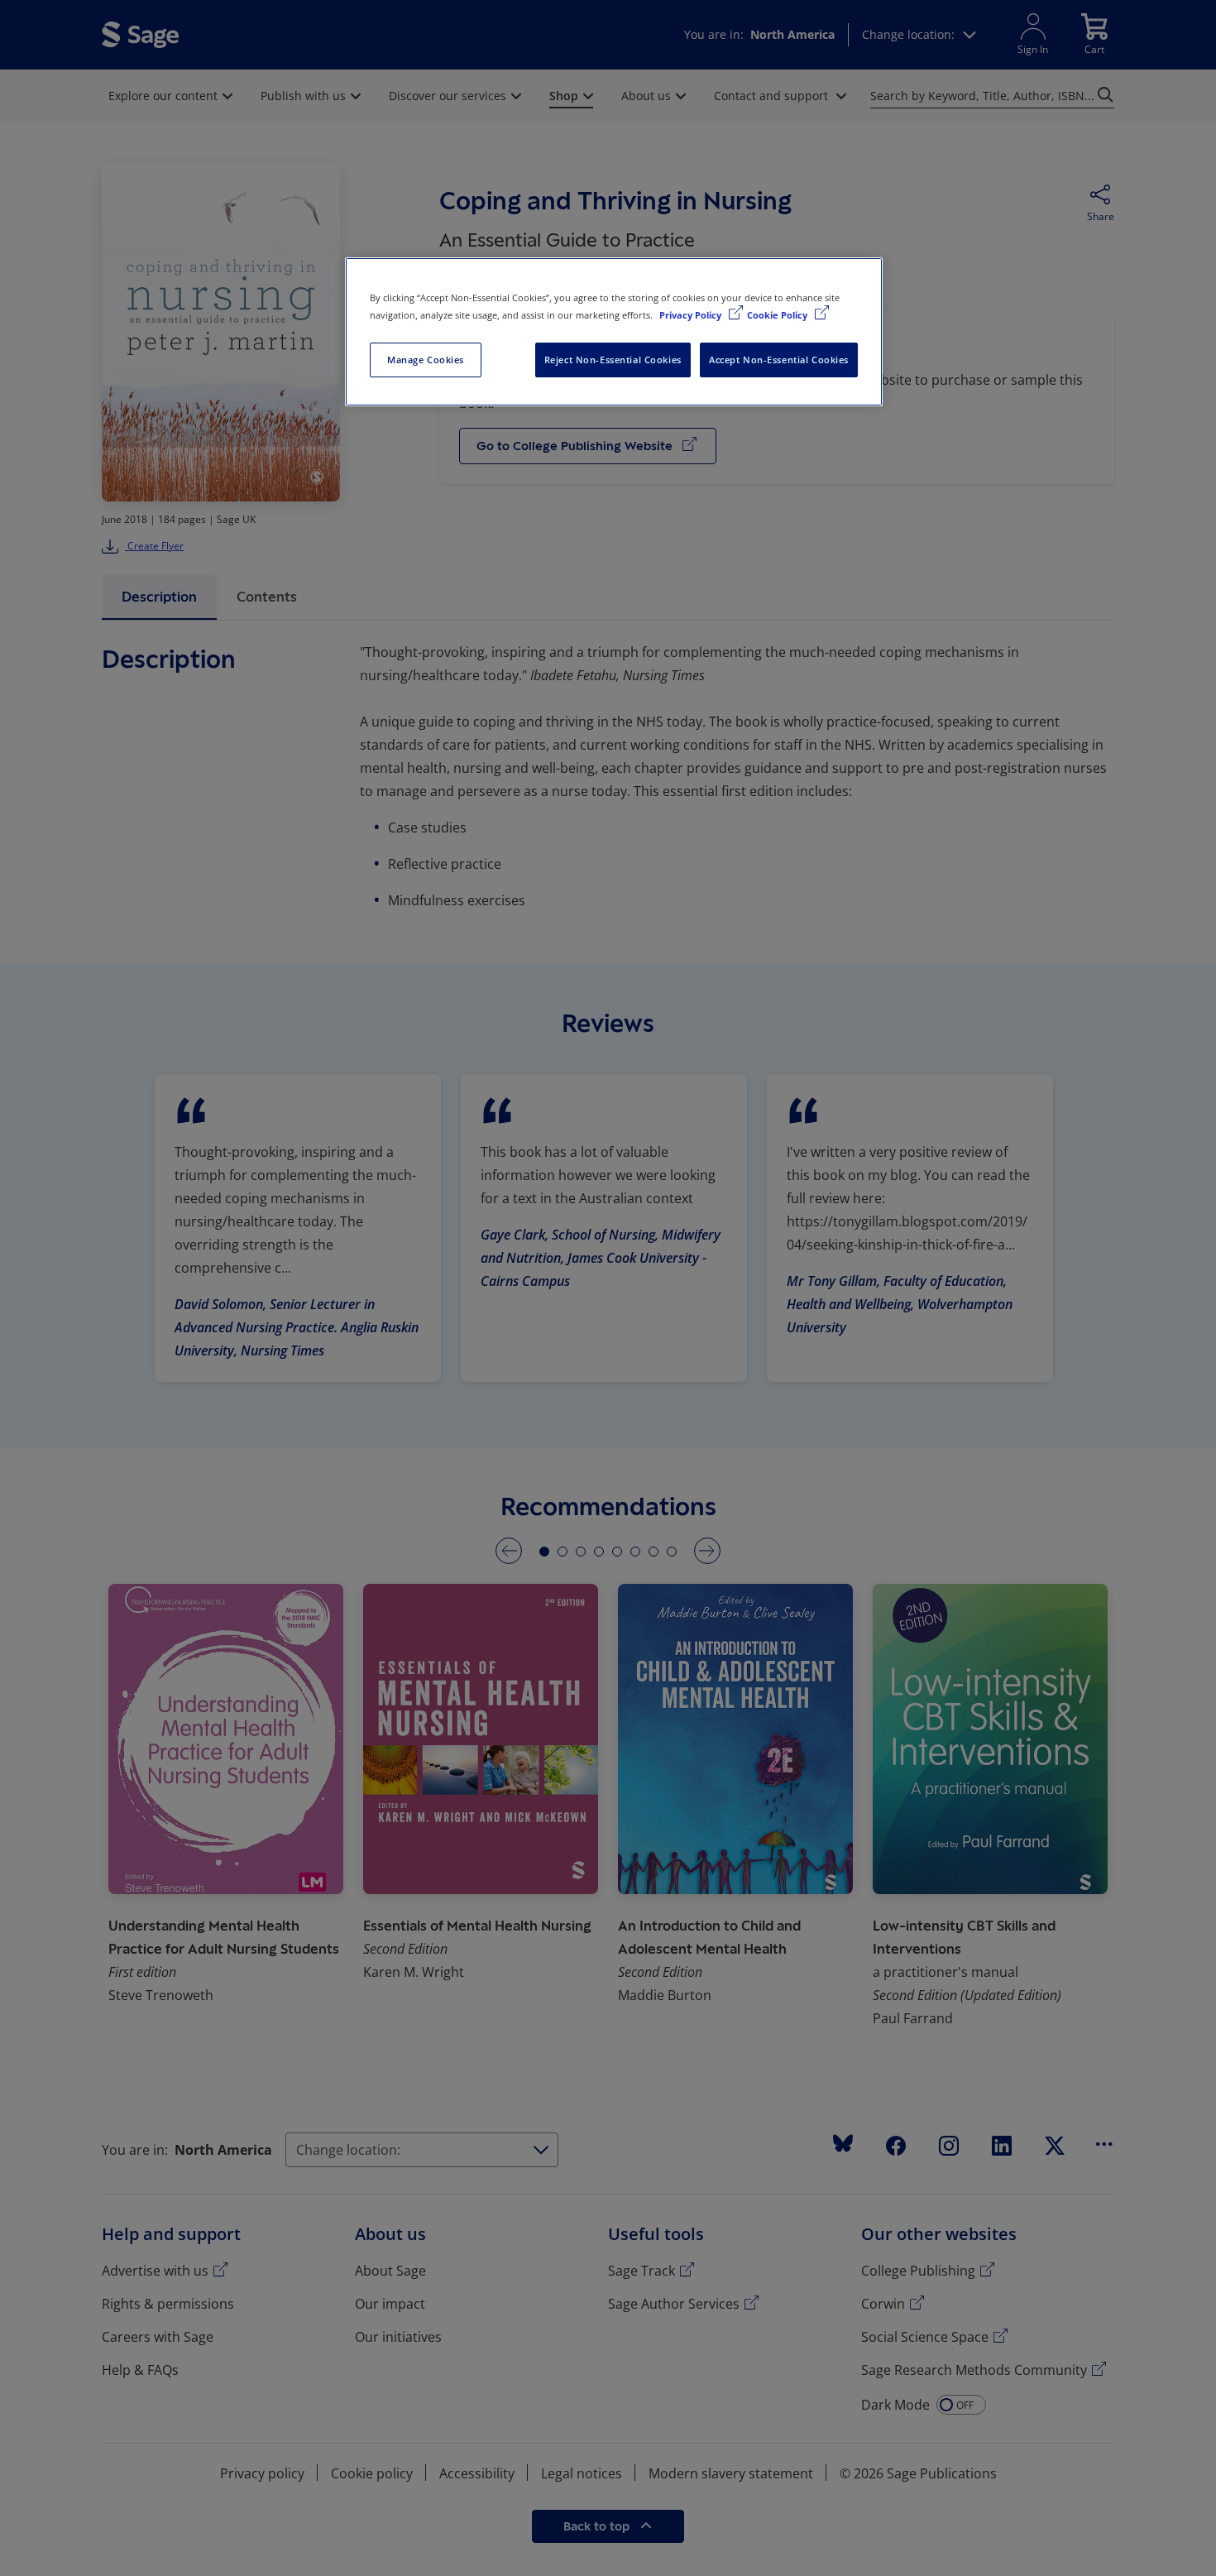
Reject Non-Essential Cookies (613, 360)
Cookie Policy (778, 315)
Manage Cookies (426, 360)
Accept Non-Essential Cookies (779, 360)
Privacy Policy (692, 315)
